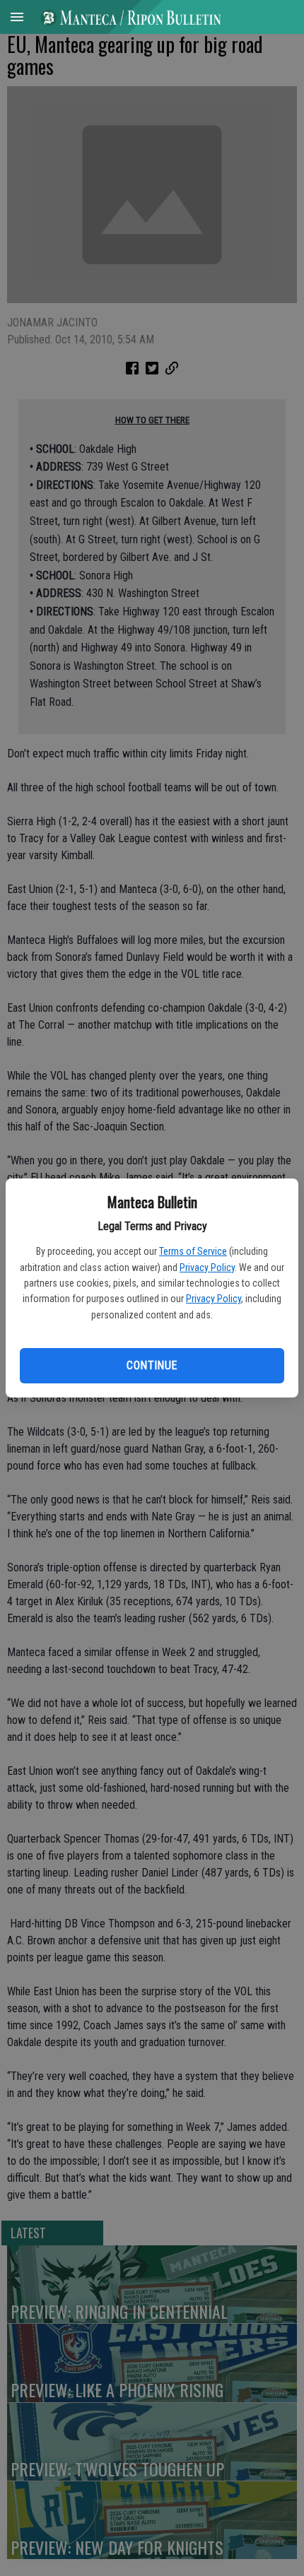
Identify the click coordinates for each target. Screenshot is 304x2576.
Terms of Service (193, 1251)
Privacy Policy (207, 1268)
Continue (152, 1365)
